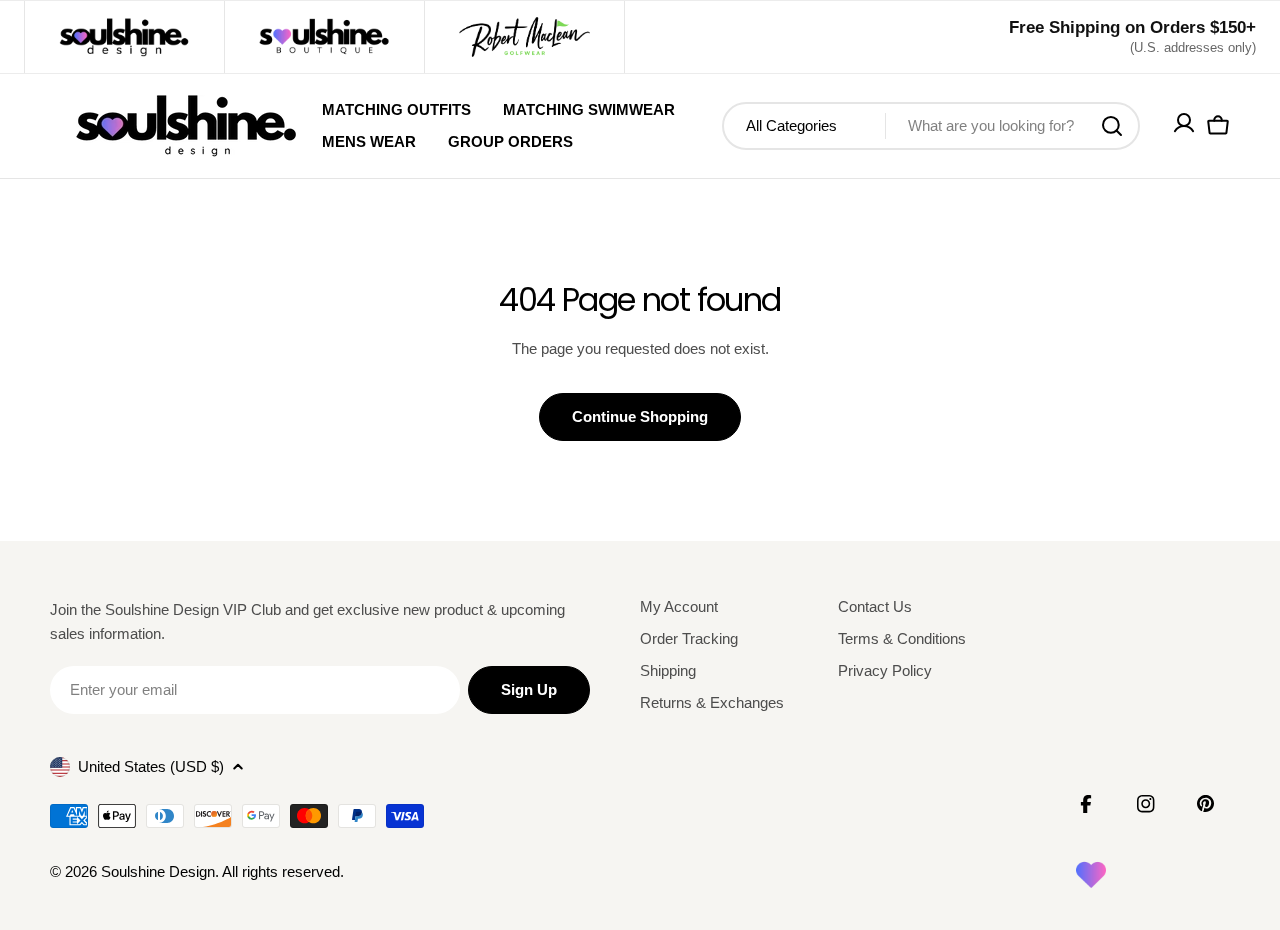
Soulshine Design (158, 871)
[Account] (1184, 126)
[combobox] (931, 126)
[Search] (1112, 126)
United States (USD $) (151, 766)
